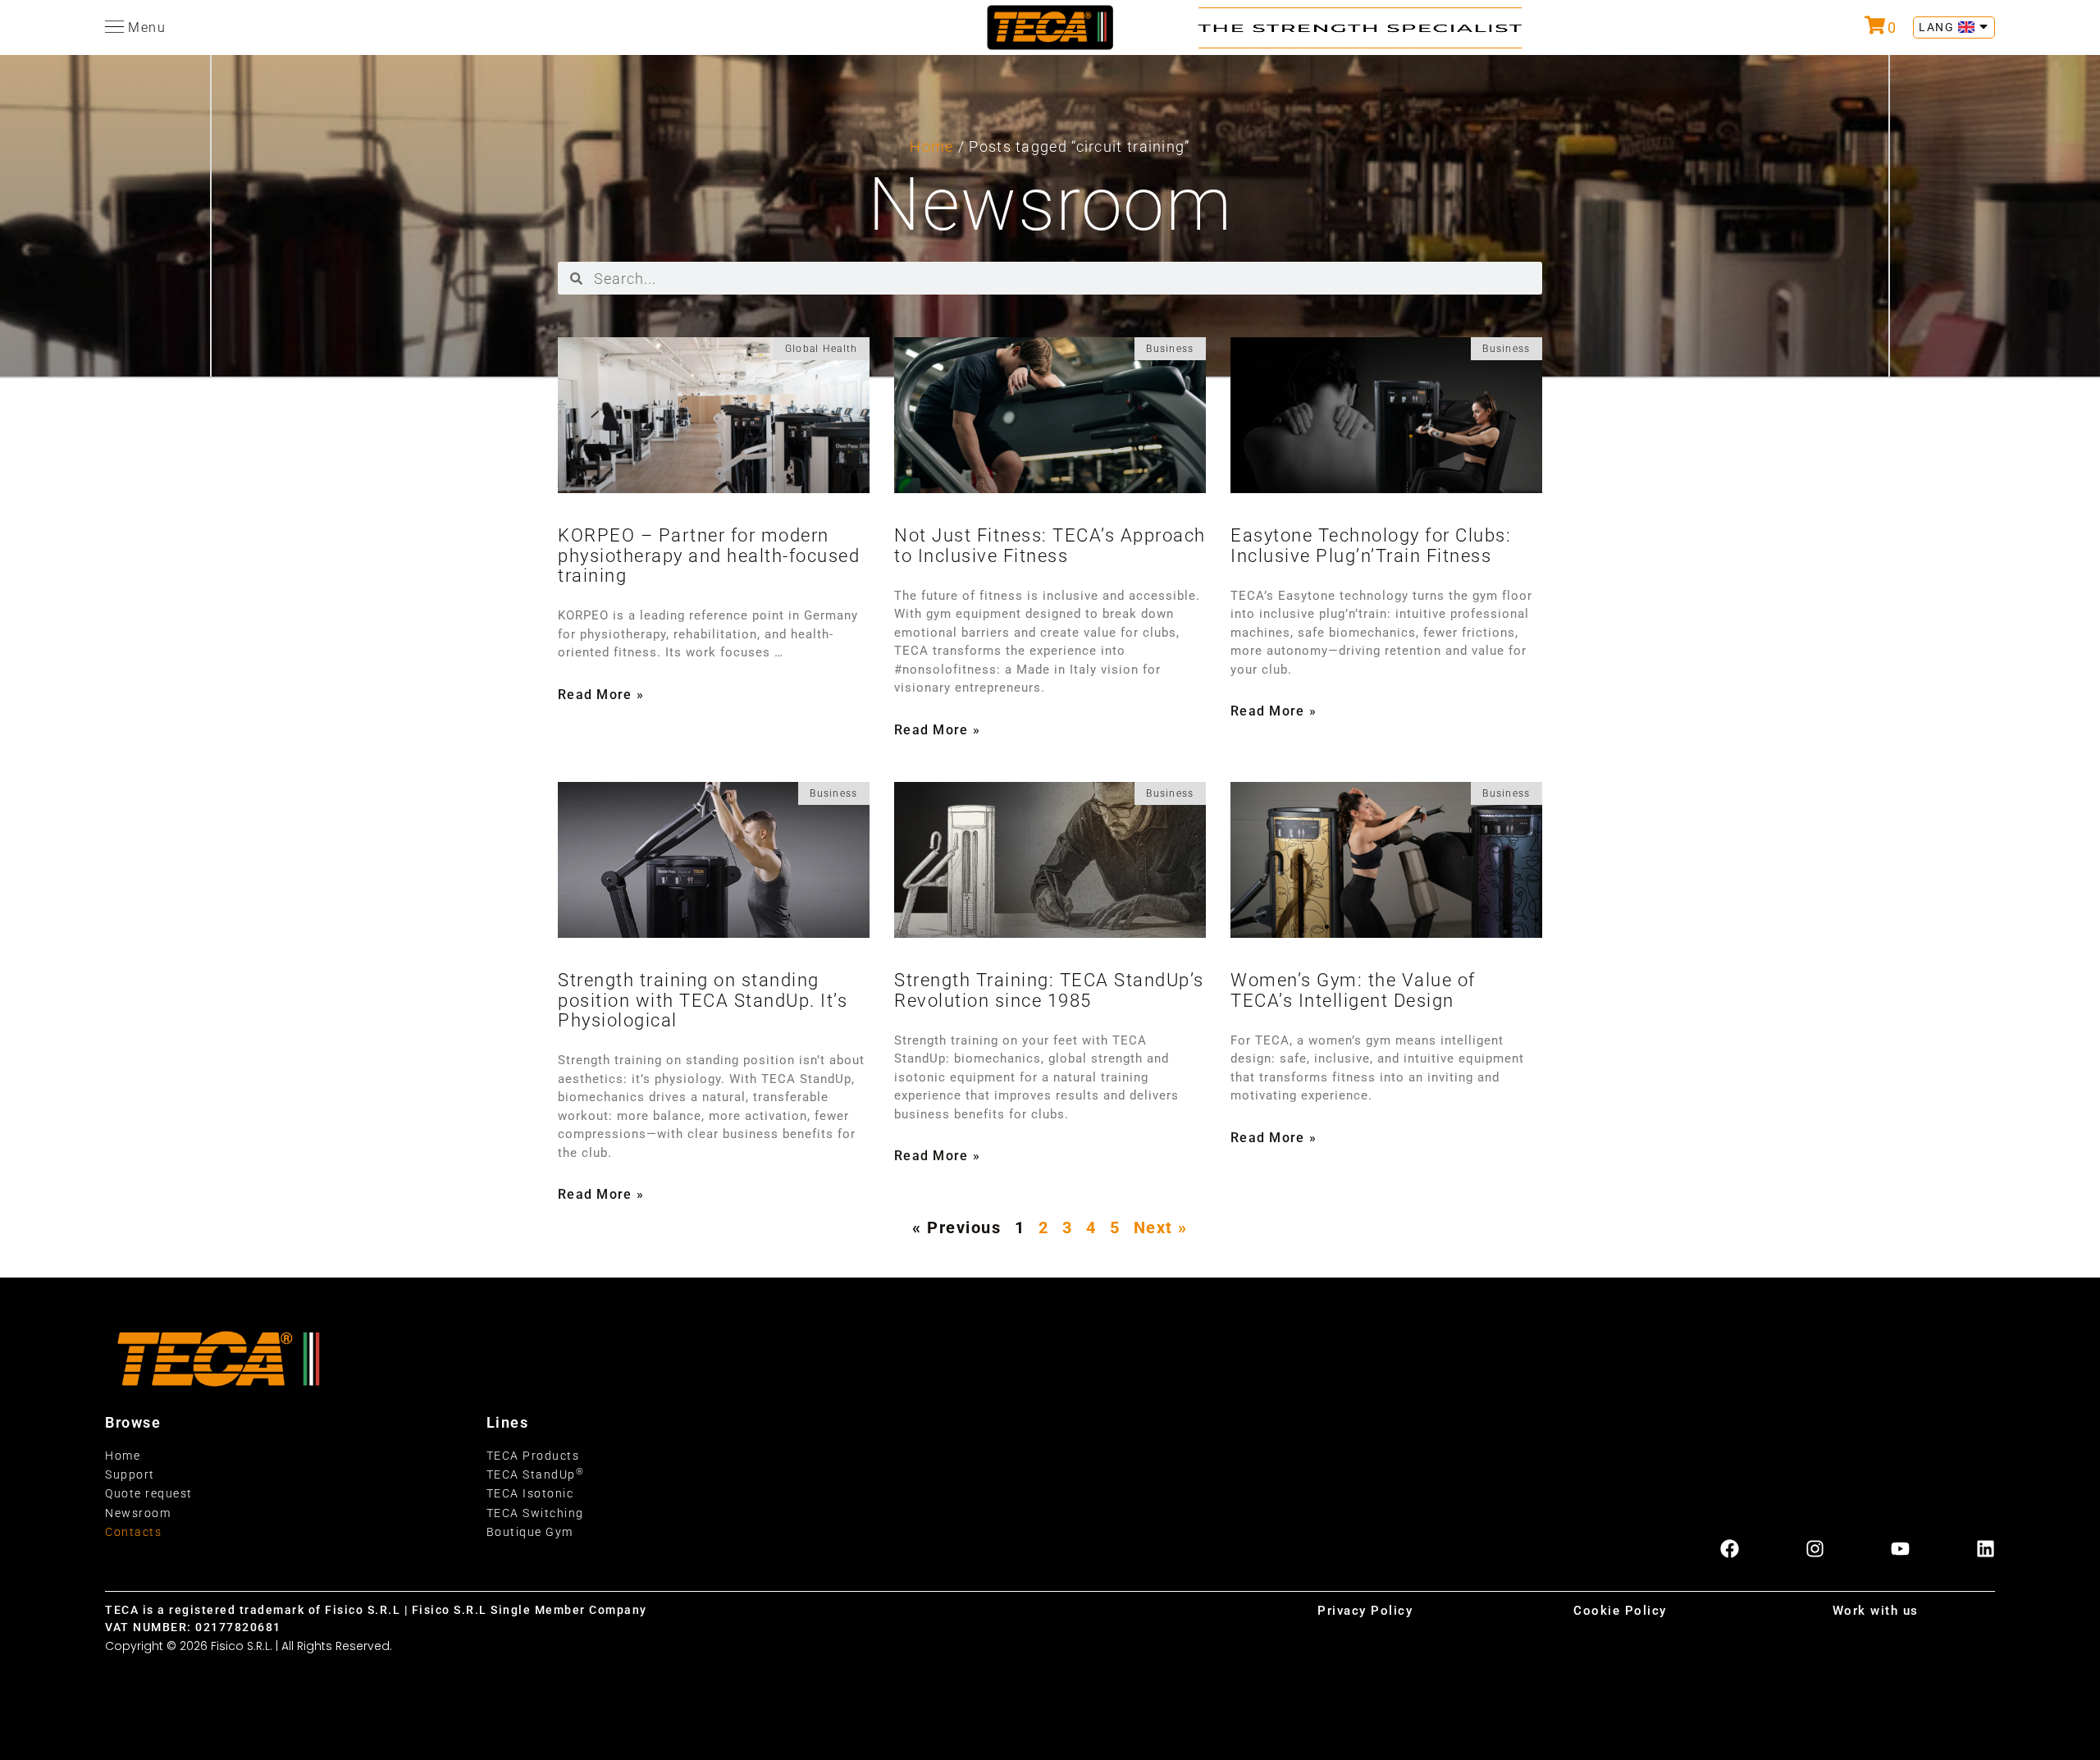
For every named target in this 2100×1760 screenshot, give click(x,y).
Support (130, 1474)
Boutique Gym (530, 1532)
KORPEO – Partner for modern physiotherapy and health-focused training (709, 555)
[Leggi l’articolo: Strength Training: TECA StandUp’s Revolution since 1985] (1050, 860)
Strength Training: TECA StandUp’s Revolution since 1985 (1049, 990)
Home (931, 146)
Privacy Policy (1365, 1611)
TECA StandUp (536, 1474)
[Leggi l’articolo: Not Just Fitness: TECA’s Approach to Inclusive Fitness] (1050, 415)
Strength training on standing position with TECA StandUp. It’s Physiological (703, 1000)
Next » (1161, 1227)
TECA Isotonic (530, 1493)
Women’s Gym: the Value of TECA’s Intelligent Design (1353, 990)
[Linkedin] (1986, 1549)
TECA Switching (535, 1513)
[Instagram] (1815, 1549)
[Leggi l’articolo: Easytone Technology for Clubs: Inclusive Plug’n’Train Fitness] (1386, 415)
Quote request (149, 1493)
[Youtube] (1900, 1549)
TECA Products (533, 1456)
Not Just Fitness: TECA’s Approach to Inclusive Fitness (1050, 545)
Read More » (601, 695)
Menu (147, 27)
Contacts (133, 1532)
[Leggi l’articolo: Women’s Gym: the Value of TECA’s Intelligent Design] (1386, 860)
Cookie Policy (1620, 1611)
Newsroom (138, 1513)
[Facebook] (1730, 1549)
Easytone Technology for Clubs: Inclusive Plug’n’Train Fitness (1371, 545)
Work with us (1876, 1611)
